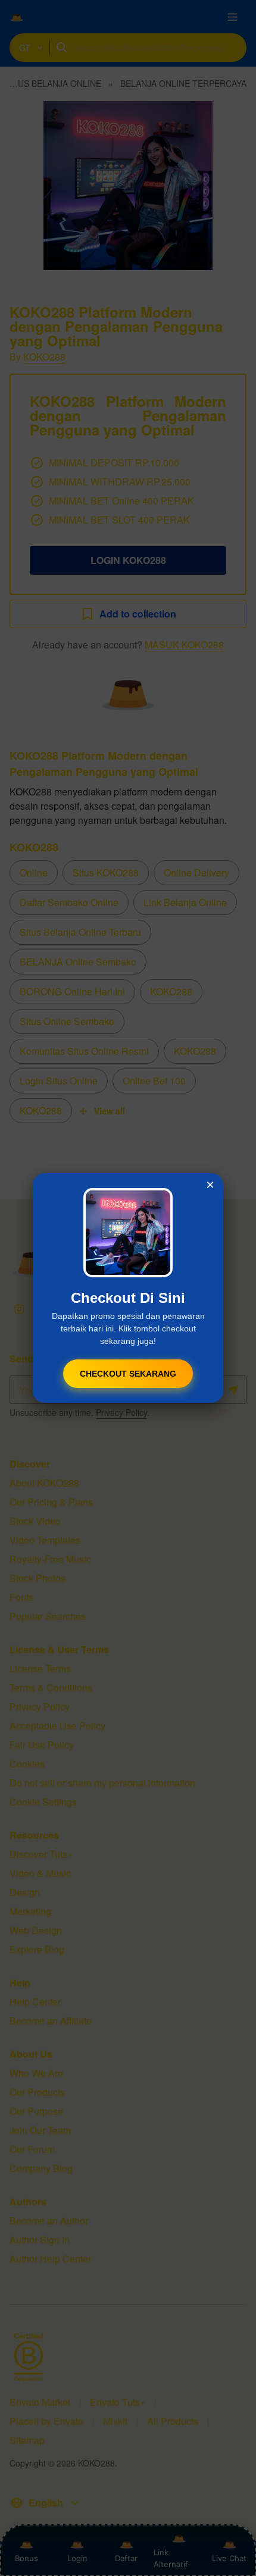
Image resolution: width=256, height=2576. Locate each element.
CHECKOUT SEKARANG (128, 1374)
